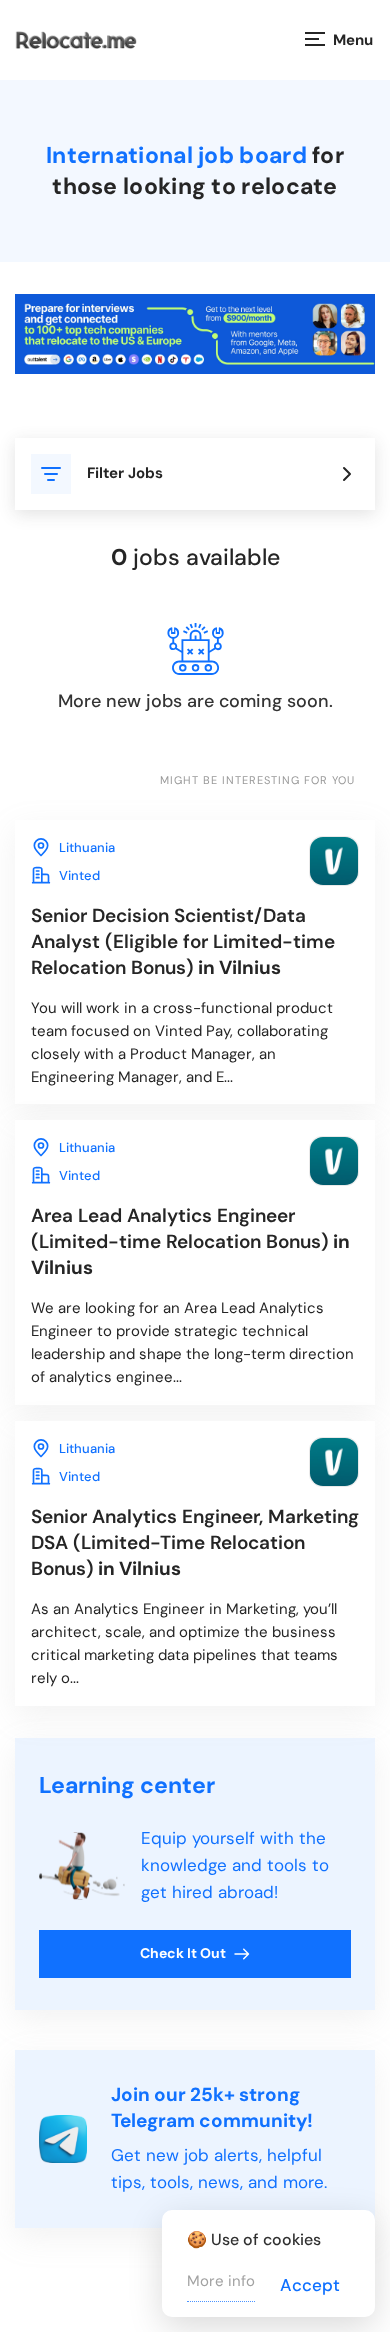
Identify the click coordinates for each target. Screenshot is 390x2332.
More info (221, 2281)
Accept (310, 2285)
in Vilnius (183, 941)
